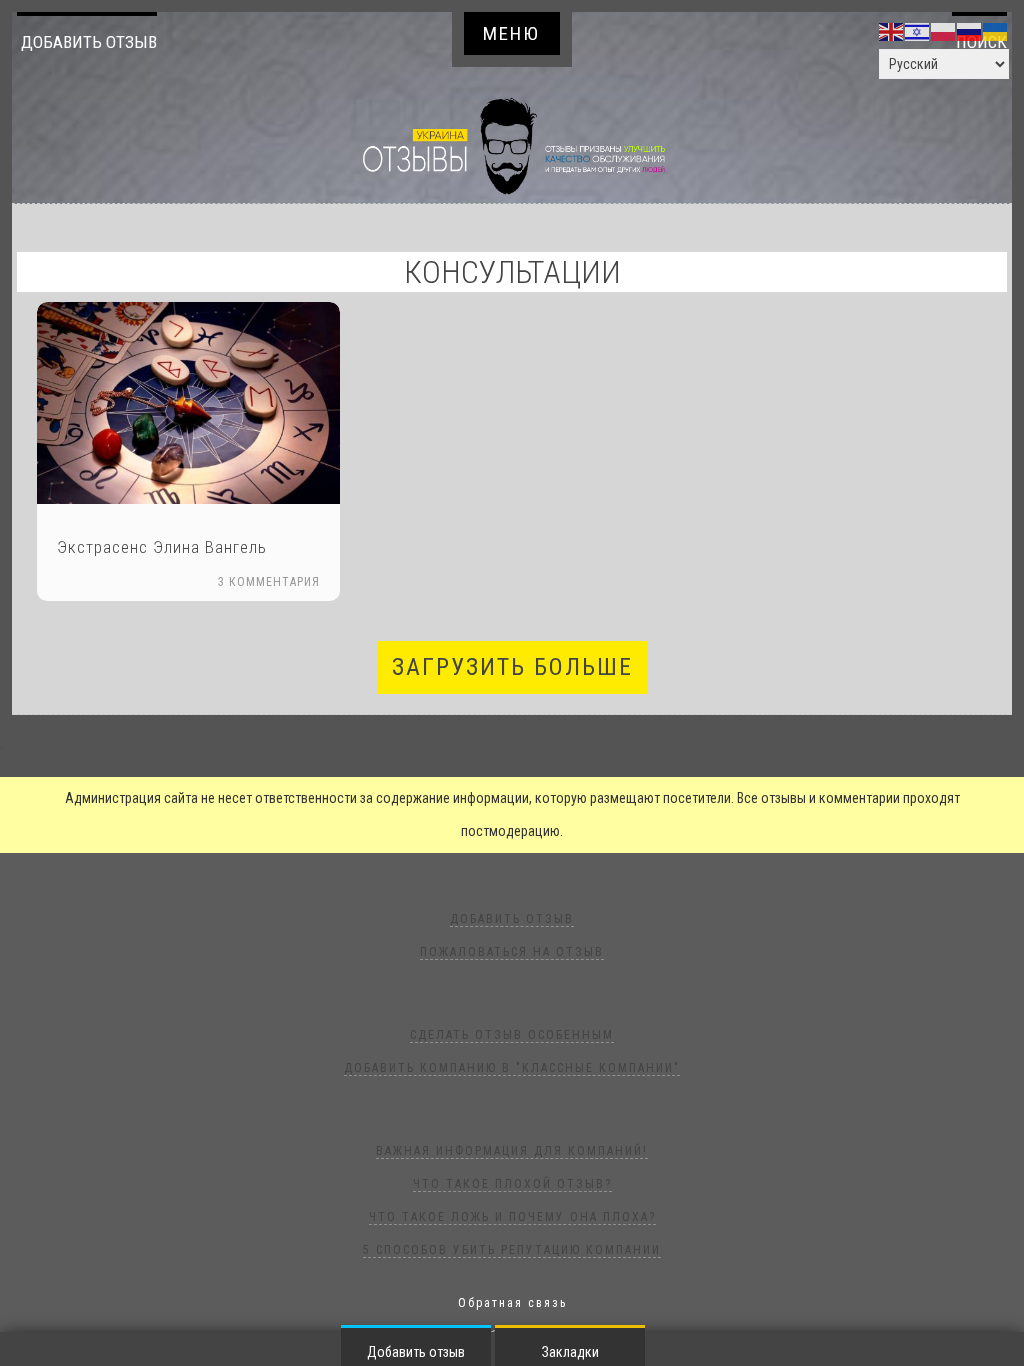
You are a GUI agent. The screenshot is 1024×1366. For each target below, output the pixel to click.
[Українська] (996, 31)
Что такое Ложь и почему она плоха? (512, 1217)
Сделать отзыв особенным (512, 1035)
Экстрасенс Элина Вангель (162, 547)
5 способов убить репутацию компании (512, 1250)
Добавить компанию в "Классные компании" (512, 1068)
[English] (892, 31)
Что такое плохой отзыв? (512, 1184)
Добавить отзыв (89, 42)
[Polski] (944, 31)
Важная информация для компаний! (512, 1151)
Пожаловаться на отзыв (512, 952)
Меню (511, 33)
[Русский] (970, 31)
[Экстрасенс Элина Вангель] (188, 403)
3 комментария (269, 582)
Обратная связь (512, 1303)
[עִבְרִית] (918, 31)
